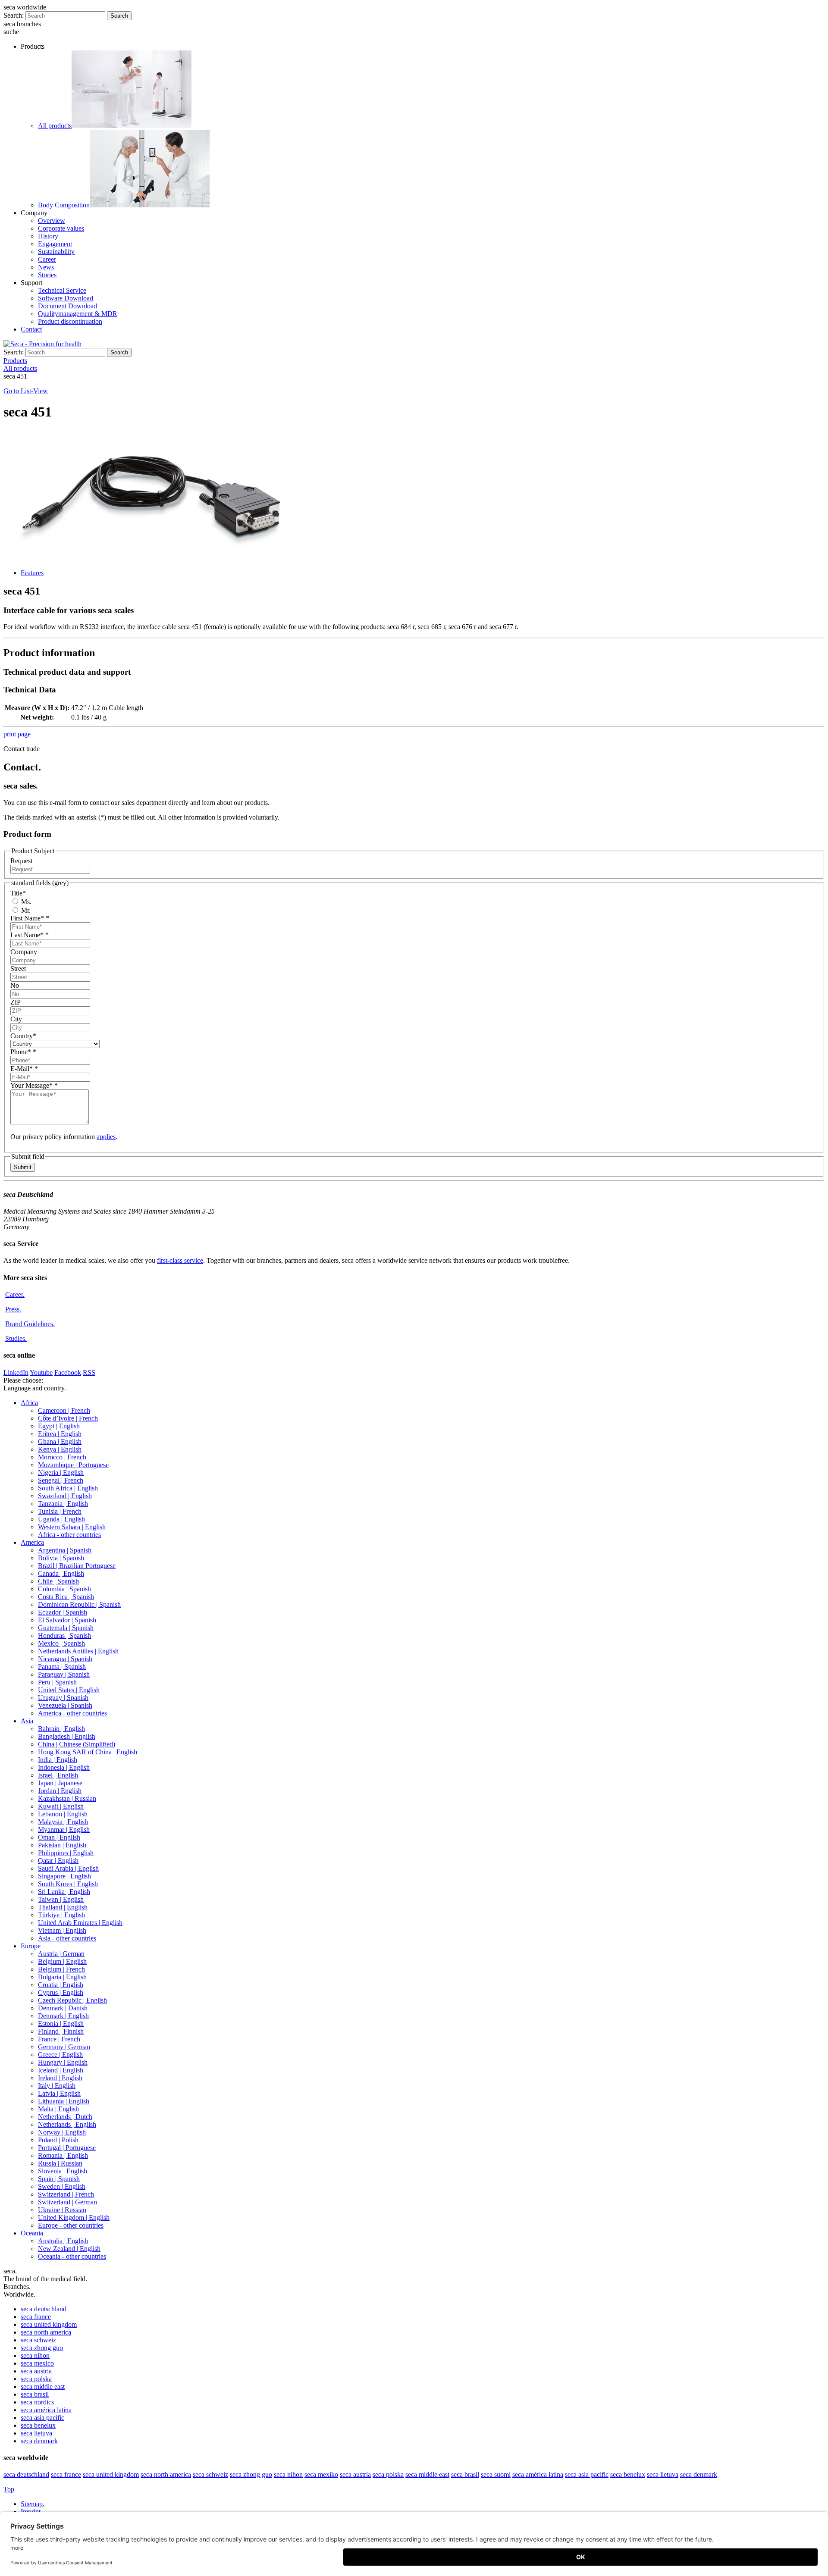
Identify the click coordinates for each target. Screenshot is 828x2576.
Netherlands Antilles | (78, 1651)
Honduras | (64, 1635)
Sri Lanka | (64, 1892)
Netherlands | (65, 2117)
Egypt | (59, 1426)
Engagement (55, 244)
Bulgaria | (62, 1977)
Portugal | (67, 2148)
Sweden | (62, 2186)
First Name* (30, 918)
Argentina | (65, 1550)
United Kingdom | (74, 2218)
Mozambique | (73, 1465)
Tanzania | (63, 1504)
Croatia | (61, 1985)
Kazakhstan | (67, 1798)
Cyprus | (61, 1992)
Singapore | (64, 1876)
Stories (47, 275)
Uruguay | (63, 1698)
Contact (31, 329)
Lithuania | (64, 2101)
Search (119, 16)
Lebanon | (63, 1814)
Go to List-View (26, 391)
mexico (37, 2363)
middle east (43, 2387)
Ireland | (60, 2078)
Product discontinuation (70, 321)
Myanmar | (64, 1829)
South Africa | (68, 1488)
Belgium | (62, 1961)
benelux (38, 2425)
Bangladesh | (67, 1736)
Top (9, 2489)
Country (23, 1036)
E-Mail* (24, 1069)
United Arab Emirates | (80, 1923)
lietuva (36, 2433)
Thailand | (63, 1907)
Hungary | (63, 2062)
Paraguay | (64, 1674)
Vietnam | (62, 1930)
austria (36, 2371)
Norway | (62, 2132)
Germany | (64, 2047)
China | (77, 1744)
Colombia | (64, 1589)
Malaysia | (63, 1822)
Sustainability (56, 252)
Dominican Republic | (79, 1604)
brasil (35, 2394)
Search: (14, 15)
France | (59, 2039)
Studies (16, 1338)
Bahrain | (61, 1729)
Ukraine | (62, 2210)
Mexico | (61, 1643)
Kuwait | (61, 1806)
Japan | (60, 1783)
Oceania (32, 2233)
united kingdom (49, 2324)
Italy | (57, 2086)
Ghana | (60, 1441)
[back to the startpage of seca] (42, 344)
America (32, 1542)
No (15, 985)
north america (46, 2332)
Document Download (67, 306)
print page (17, 734)
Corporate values (61, 228)
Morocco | (62, 1457)
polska (36, 2379)
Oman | (59, 1837)
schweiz (38, 2340)
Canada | (61, 1573)
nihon (35, 2355)
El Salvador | (67, 1620)
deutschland (44, 2309)
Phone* (23, 1052)
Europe (31, 1946)
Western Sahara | (72, 1527)
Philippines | (66, 1853)
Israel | (58, 1775)
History (48, 236)
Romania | (63, 2155)
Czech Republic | (72, 2000)
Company (24, 952)
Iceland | (61, 2070)
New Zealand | (69, 2249)
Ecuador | (63, 1612)
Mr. (25, 910)
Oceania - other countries (72, 2256)
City (16, 1019)
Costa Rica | (66, 1597)
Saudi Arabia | (68, 1868)
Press (13, 1309)
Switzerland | (66, 2194)
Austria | (61, 1954)
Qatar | (58, 1861)
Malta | (58, 2109)
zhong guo (42, 2348)
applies (106, 1137)
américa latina (46, 2410)
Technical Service (62, 290)
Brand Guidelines (30, 1324)
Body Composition (64, 205)
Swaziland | (65, 1496)
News (46, 267)
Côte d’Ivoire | (68, 1418)
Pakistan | (62, 1845)
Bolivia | (61, 1558)
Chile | (58, 1581)
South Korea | (68, 1884)
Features (32, 573)
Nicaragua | (65, 1659)
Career (47, 259)
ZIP (16, 1002)
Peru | (57, 1682)
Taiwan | (61, 1899)
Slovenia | (63, 2171)
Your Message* (34, 1085)
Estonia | (61, 2024)
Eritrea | (60, 1434)
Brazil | (77, 1566)
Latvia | (59, 2093)
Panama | (62, 1667)
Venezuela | (65, 1705)
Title (18, 893)
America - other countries (72, 1713)
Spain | (59, 2179)
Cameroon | (64, 1410)
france (36, 2317)
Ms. (25, 902)
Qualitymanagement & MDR (78, 314)
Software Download (66, 298)
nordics (37, 2402)
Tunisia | (60, 1511)
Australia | (63, 2241)
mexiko (321, 2474)
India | (58, 1760)
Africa (29, 1403)
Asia (27, 1721)
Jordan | (60, 1791)
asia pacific (42, 2418)
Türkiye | (61, 1915)
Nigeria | (61, 1473)
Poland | (58, 2140)
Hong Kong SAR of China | (88, 1752)
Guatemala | (66, 1628)
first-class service (180, 1260)
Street (18, 969)
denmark (39, 2441)
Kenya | (60, 1449)
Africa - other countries (69, 1535)
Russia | (60, 2163)
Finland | (61, 2031)
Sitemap (33, 2504)
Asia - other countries (67, 1938)
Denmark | (63, 2008)
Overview (52, 221)
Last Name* (30, 935)
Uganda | (61, 1519)
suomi (496, 2474)
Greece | (60, 2055)
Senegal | (61, 1480)
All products (55, 126)
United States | (69, 1690)
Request (21, 861)
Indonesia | (64, 1767)
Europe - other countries (71, 2225)
